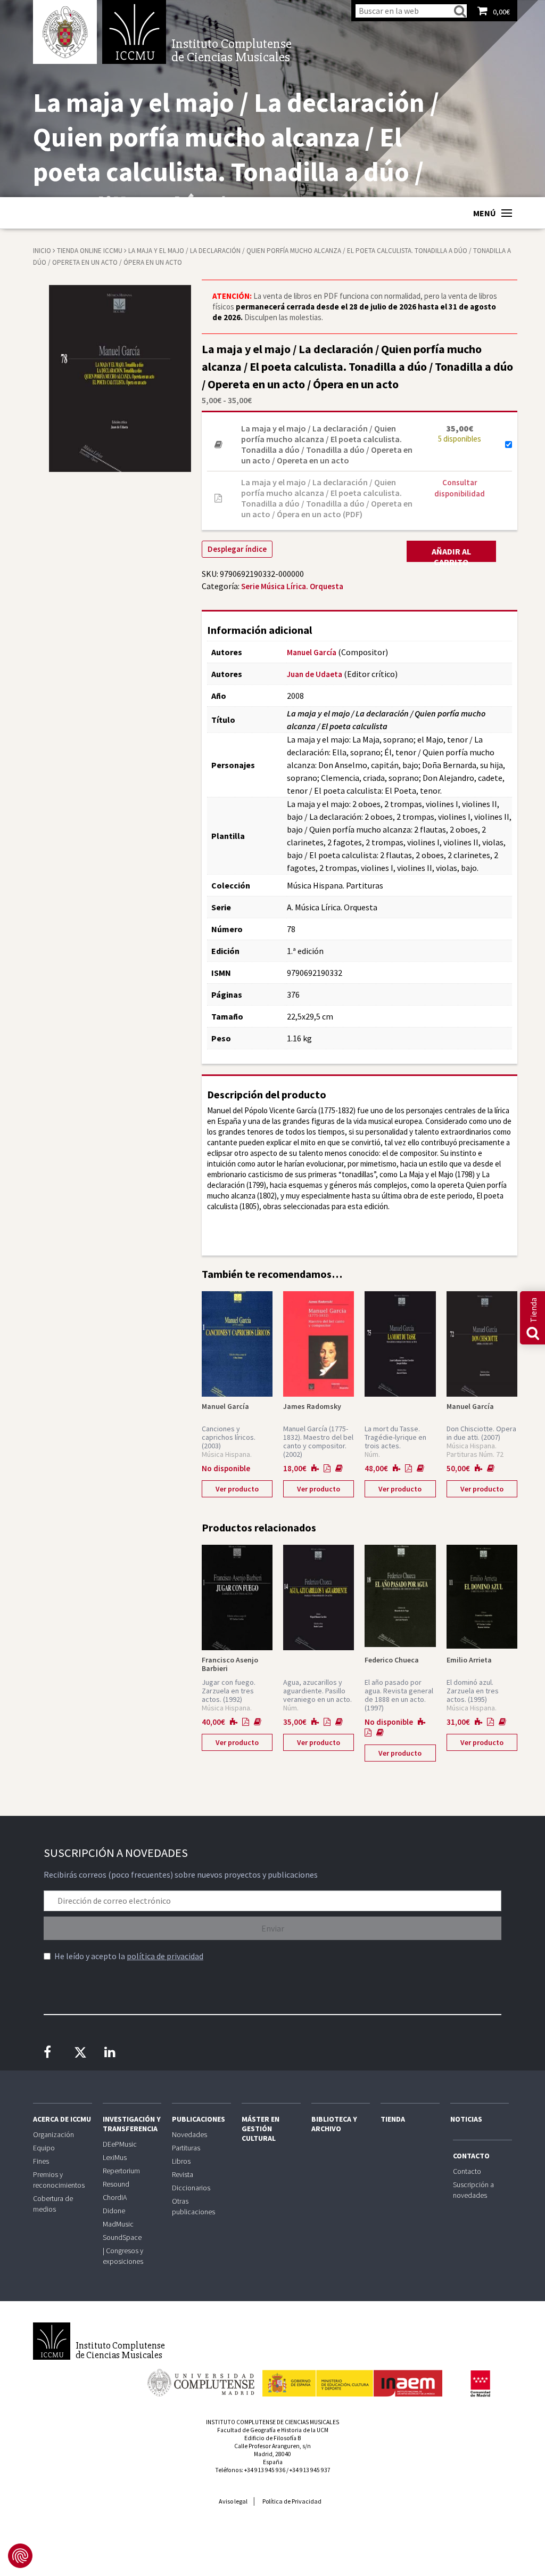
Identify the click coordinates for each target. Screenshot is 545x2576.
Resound (116, 2184)
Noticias (466, 2119)
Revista (183, 2174)
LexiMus (115, 2157)
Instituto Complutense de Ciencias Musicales (134, 32)
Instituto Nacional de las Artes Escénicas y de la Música (352, 2378)
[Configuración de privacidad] (20, 2556)
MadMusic (118, 2224)
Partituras (186, 2148)
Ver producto (237, 1489)
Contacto (471, 2156)
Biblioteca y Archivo (334, 2124)
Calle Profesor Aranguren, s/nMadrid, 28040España (272, 2454)
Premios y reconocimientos (59, 2180)
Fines (41, 2161)
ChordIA (115, 2197)
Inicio (42, 251)
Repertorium (121, 2171)
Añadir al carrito (451, 554)
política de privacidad (165, 1956)
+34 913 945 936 (265, 2470)
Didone (114, 2211)
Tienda (393, 2119)
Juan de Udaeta (315, 674)
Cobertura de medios (53, 2204)
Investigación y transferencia (132, 2124)
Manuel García (312, 652)
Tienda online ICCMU (90, 251)
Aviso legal (233, 2501)
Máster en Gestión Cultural (261, 2129)
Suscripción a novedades (473, 2190)
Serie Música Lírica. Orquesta (292, 586)
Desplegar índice (237, 549)
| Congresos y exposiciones (123, 2256)
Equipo (44, 2148)
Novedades (189, 2134)
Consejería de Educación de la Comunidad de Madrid (480, 2384)
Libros (181, 2161)
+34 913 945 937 (310, 2470)
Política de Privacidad (292, 2501)
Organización (53, 2134)
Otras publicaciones (193, 2206)
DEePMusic (120, 2144)
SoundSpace (122, 2237)
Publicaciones (199, 2119)
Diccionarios (191, 2188)
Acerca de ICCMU (62, 2119)
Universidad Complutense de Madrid (65, 32)
